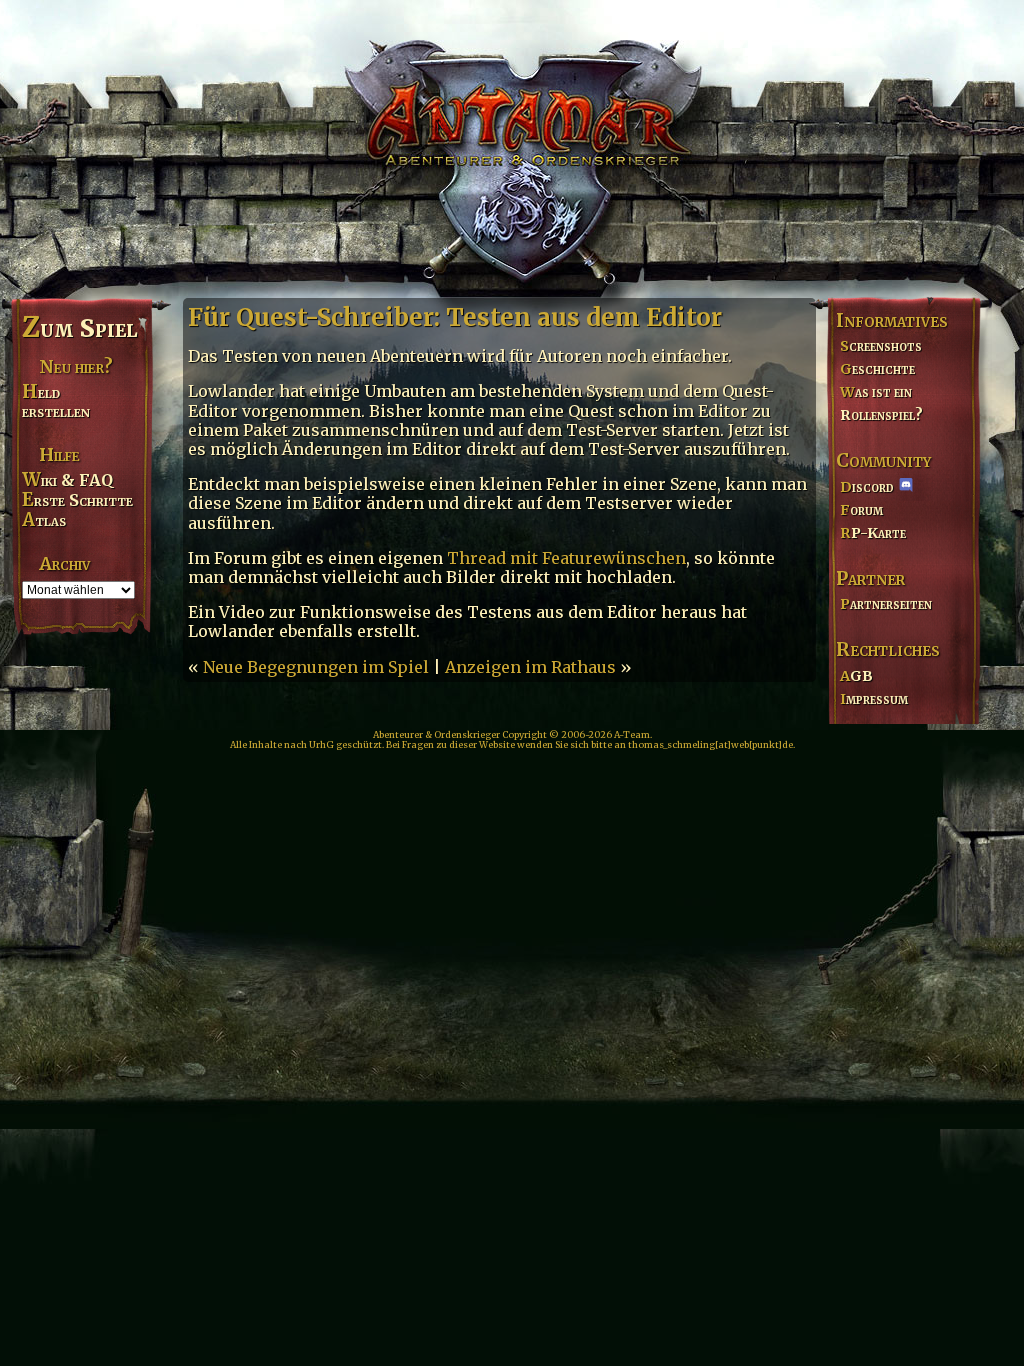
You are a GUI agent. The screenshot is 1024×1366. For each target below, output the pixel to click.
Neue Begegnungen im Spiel (316, 667)
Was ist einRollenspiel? (881, 403)
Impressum (874, 699)
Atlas (44, 520)
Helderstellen (56, 401)
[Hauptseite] (512, 146)
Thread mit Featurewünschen (566, 558)
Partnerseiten (886, 604)
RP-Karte (873, 533)
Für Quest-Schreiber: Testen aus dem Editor (455, 317)
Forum (861, 510)
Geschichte (877, 369)
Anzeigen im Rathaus (530, 667)
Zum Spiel (79, 328)
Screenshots (881, 346)
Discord (867, 487)
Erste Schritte (77, 500)
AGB (856, 676)
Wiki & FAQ (67, 480)
